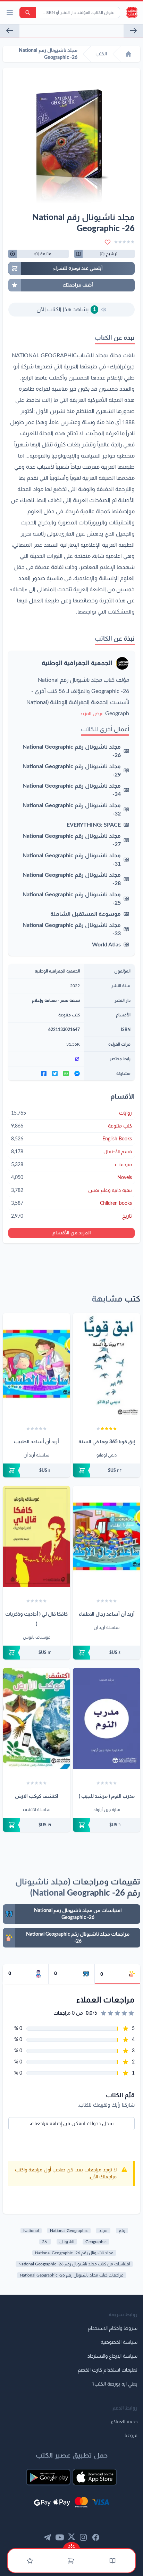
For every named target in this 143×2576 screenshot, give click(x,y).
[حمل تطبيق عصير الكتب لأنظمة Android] (48, 2477)
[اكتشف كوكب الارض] (36, 1719)
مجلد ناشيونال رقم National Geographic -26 (72, 751)
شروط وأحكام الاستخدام (113, 2328)
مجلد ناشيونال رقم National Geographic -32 (72, 810)
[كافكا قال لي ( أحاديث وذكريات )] (36, 1536)
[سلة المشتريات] (71, 2561)
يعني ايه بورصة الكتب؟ (115, 2384)
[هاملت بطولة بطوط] (10, 31)
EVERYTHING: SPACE (94, 825)
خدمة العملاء (124, 2422)
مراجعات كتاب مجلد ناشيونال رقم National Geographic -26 (72, 2275)
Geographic (96, 2242)
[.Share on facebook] (44, 1074)
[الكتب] (112, 2561)
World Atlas (106, 945)
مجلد (103, 2231)
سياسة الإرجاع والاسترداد (112, 2356)
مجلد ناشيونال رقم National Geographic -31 (72, 860)
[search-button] (28, 13)
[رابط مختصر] (46, 1059)
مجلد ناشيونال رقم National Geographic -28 (72, 879)
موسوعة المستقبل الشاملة (86, 914)
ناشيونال (67, 2242)
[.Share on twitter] (55, 1074)
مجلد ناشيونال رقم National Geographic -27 (72, 840)
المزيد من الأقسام (72, 1233)
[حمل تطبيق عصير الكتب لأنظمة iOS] (95, 2477)
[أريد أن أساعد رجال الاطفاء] (107, 1536)
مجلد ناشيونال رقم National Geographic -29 (72, 771)
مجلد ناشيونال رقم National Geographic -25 (72, 899)
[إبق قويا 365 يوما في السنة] (107, 1364)
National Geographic (69, 2231)
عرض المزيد (92, 714)
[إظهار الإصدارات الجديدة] (71, 2546)
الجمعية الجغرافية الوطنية (77, 663)
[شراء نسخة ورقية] (107, 1470)
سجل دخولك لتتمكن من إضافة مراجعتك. (72, 2124)
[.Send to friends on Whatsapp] (66, 1074)
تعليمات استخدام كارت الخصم (108, 2370)
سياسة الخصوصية (119, 2342)
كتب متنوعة (69, 1015)
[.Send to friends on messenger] (77, 1074)
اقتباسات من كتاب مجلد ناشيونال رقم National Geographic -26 (74, 2264)
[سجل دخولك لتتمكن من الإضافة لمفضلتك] (108, 242)
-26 (45, 2242)
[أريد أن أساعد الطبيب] (36, 1364)
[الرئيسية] (128, 54)
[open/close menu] (10, 13)
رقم (122, 2231)
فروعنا (131, 2436)
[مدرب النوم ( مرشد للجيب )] (107, 1719)
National (31, 2231)
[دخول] (30, 2561)
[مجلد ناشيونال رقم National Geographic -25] (133, 31)
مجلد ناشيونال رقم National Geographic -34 (72, 790)
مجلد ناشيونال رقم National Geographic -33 (72, 929)
